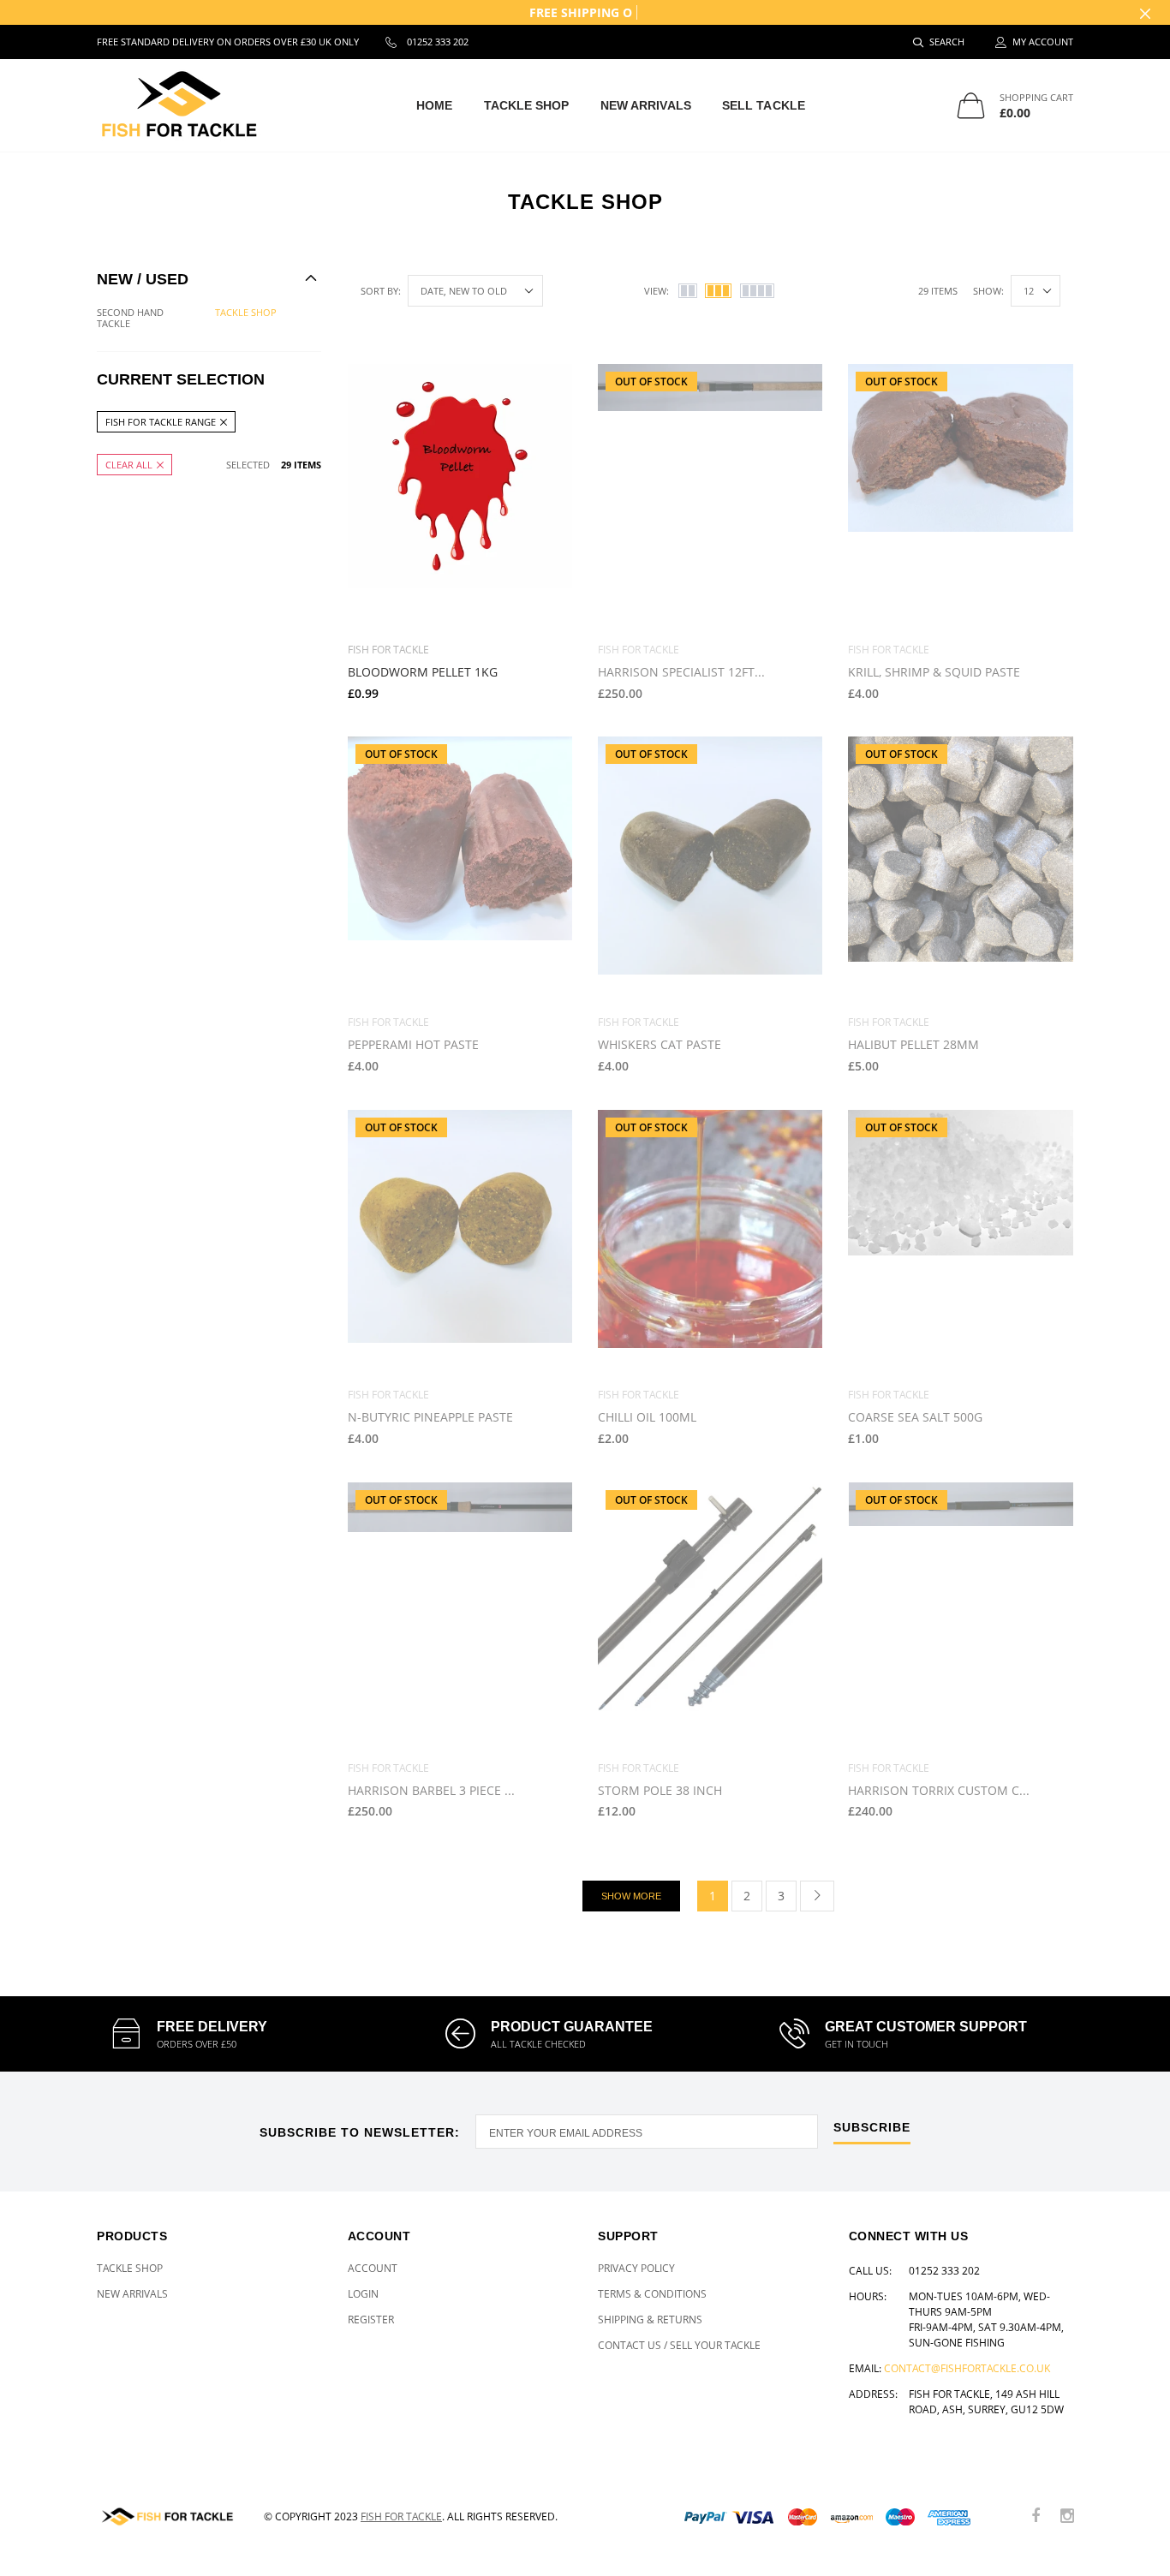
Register (371, 2320)
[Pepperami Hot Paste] (460, 869)
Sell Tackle (764, 105)
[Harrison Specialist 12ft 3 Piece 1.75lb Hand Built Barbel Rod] (710, 497)
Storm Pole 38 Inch (660, 1790)
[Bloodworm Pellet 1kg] (460, 497)
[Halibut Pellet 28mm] (960, 869)
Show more (631, 1896)
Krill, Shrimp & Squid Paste (934, 672)
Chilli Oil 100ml (647, 1417)
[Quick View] (548, 386)
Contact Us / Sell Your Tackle (679, 2345)
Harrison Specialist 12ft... (681, 672)
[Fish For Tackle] (167, 2516)
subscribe (872, 2128)
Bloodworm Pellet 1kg (423, 672)
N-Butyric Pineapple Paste (430, 1417)
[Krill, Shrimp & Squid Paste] (960, 497)
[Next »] (817, 1896)
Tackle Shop (527, 105)
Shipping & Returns (650, 2320)
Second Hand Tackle (130, 318)
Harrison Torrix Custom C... (939, 1790)
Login (363, 2294)
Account (373, 2268)
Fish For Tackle (401, 2516)
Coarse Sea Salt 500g (915, 1417)
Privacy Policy (636, 2268)
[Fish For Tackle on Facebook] (1036, 2516)
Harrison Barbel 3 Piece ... (431, 1790)
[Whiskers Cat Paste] (710, 869)
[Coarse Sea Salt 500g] (960, 1243)
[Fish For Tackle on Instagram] (1067, 2516)
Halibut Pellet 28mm (913, 1044)
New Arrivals (646, 105)
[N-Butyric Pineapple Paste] (460, 1243)
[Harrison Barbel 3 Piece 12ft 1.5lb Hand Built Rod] (460, 1615)
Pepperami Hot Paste (413, 1044)
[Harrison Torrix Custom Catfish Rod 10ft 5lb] (960, 1615)
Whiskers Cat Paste (660, 1044)
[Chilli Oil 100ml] (710, 1243)
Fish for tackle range (161, 422)
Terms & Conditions (652, 2294)
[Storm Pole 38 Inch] (710, 1615)
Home (434, 105)
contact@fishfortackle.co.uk (967, 2368)
